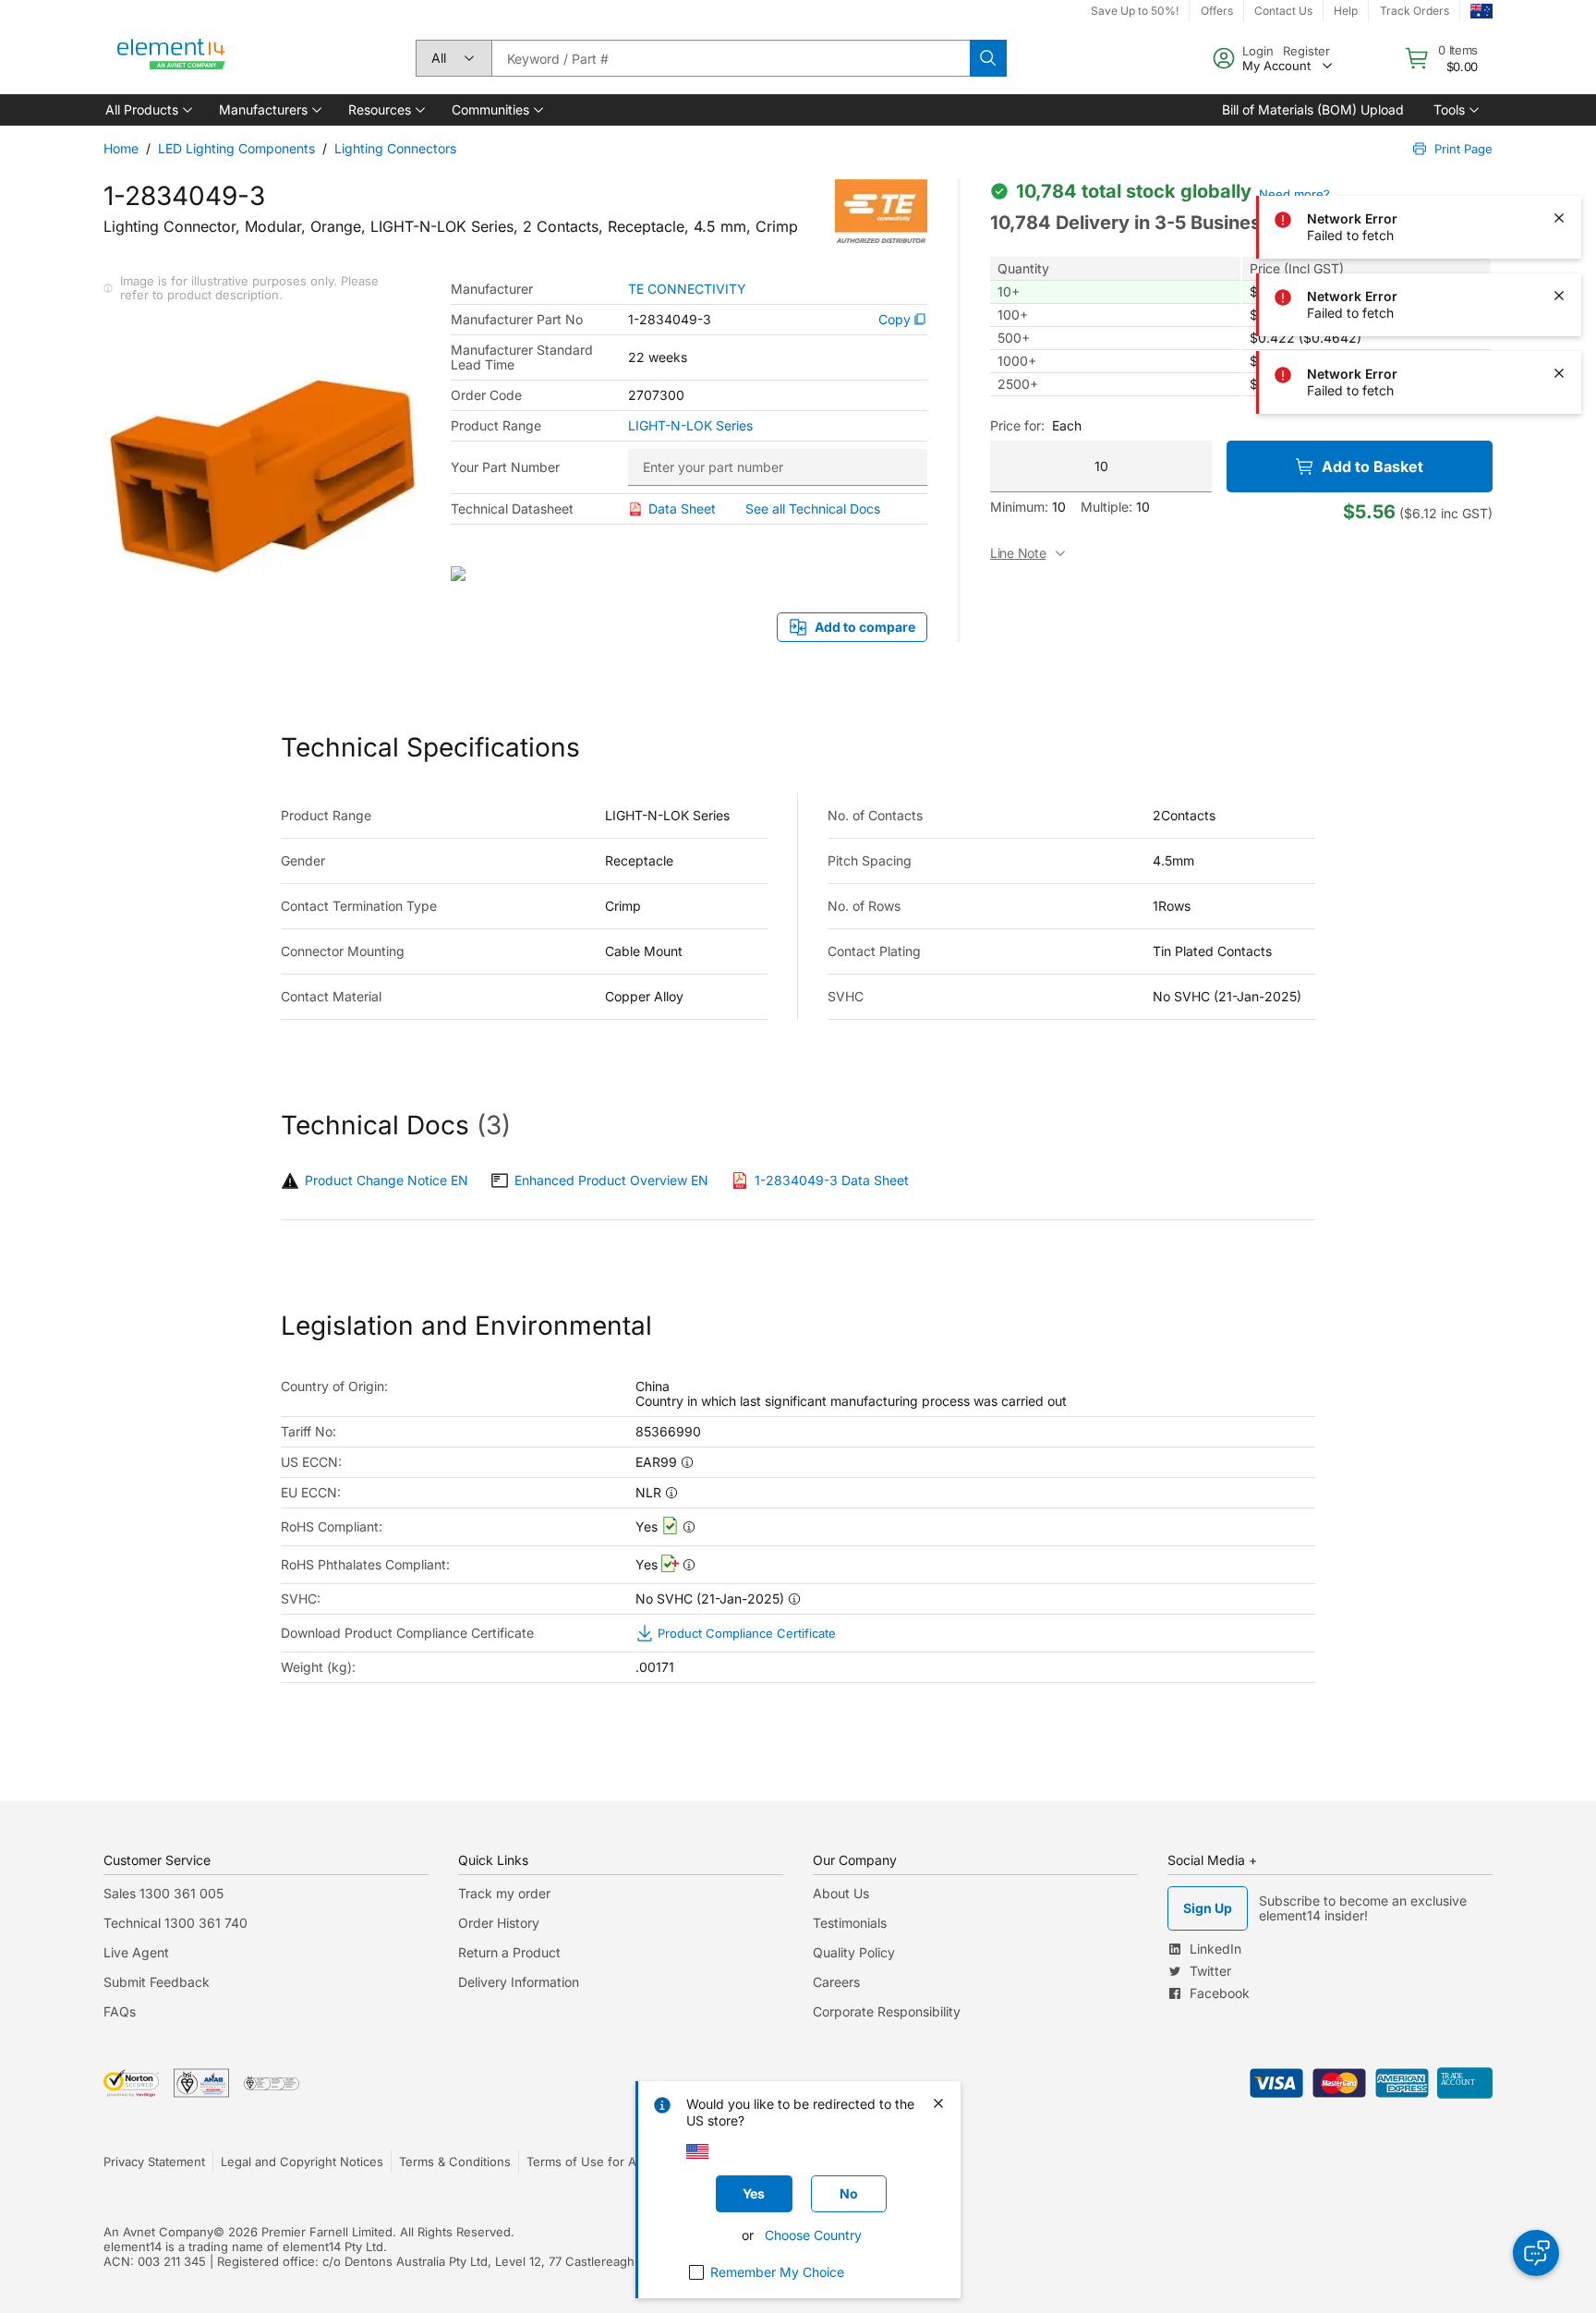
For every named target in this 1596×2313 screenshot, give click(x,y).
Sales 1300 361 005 (163, 1893)
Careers (836, 1982)
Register (1306, 51)
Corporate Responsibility (887, 2011)
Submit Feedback (157, 1982)
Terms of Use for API (586, 2162)
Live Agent (136, 1952)
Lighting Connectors (395, 148)
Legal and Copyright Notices (302, 2162)
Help (1346, 11)
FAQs (120, 2011)
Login (1258, 51)
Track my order (504, 1893)
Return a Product (509, 1952)
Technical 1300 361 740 (175, 1923)
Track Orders (1415, 11)
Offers (1217, 11)
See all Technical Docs (813, 509)
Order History (499, 1923)
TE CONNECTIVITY (687, 289)
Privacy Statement (154, 2162)
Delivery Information (519, 1982)
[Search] (988, 58)
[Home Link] (172, 58)
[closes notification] (1559, 140)
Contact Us (1283, 11)
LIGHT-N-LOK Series (690, 426)
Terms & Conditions (455, 2162)
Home (121, 148)
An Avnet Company (158, 2232)
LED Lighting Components (236, 148)
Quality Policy (854, 1952)
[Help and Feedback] (1536, 2253)
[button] (147, 110)
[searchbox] (731, 58)
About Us (841, 1893)
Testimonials (850, 1923)
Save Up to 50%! (1135, 11)
